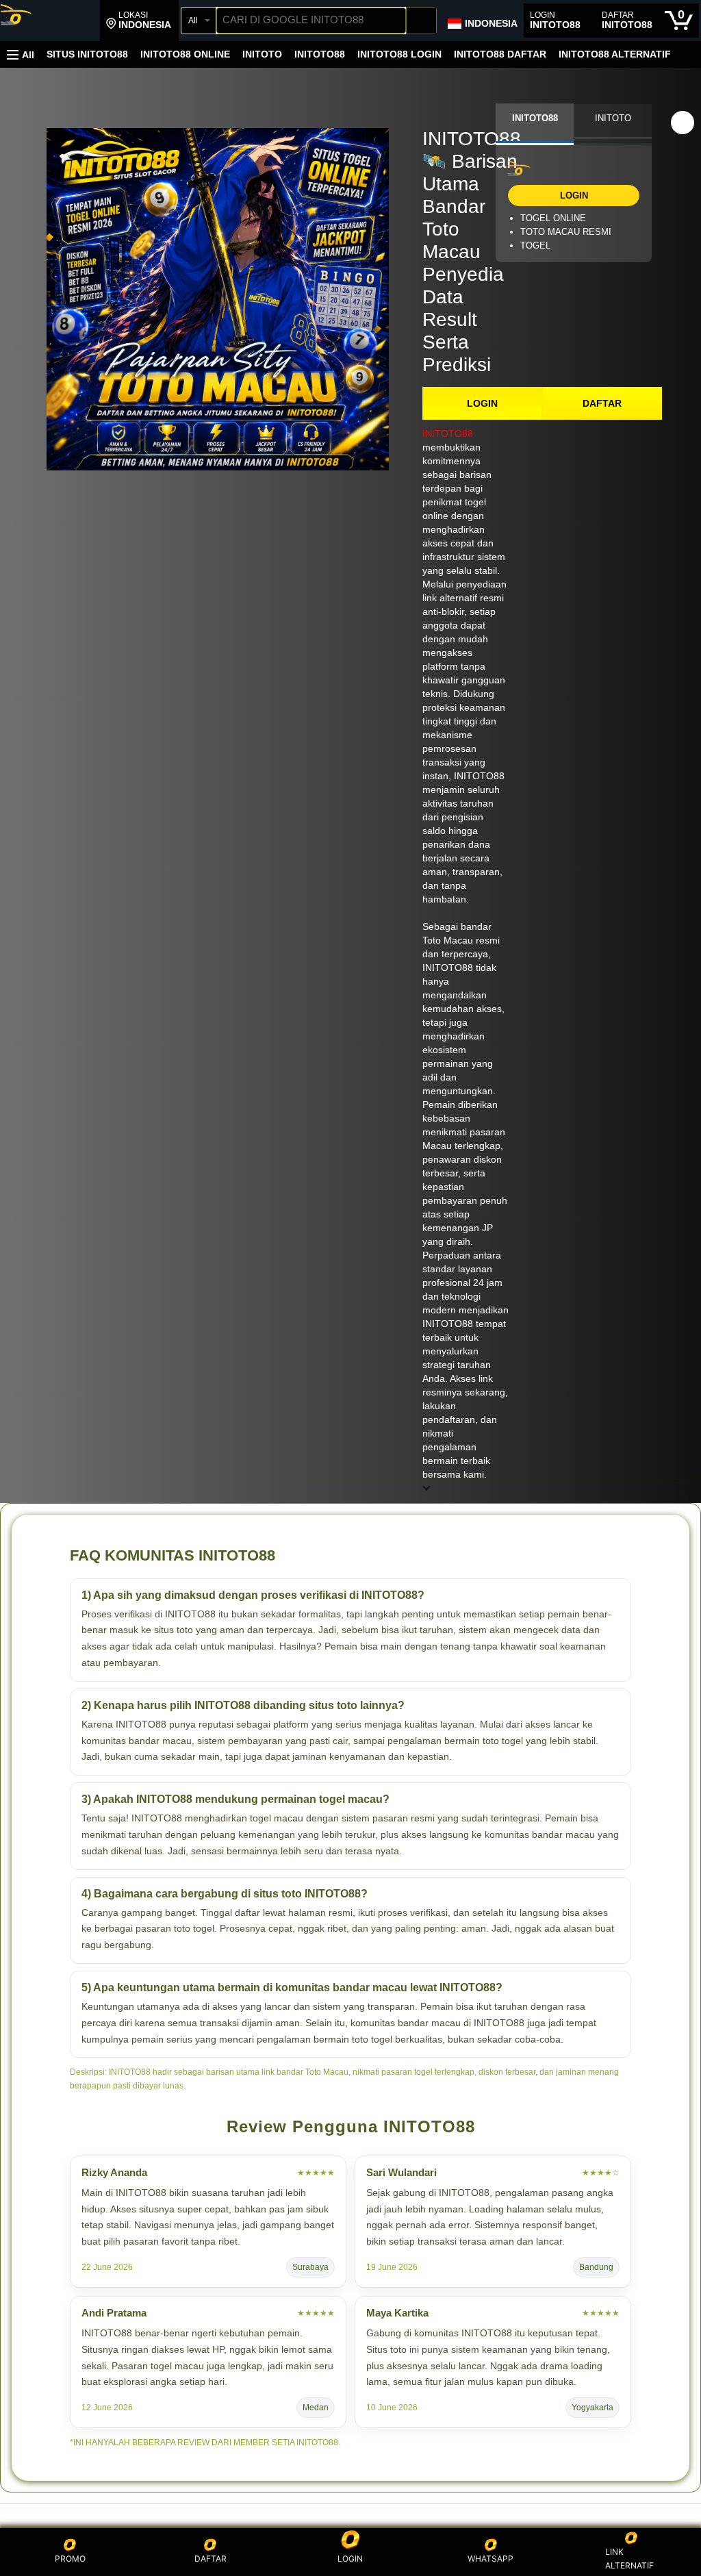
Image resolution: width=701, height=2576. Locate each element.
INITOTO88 (320, 54)
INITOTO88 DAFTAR (500, 54)
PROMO (70, 2559)
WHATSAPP (490, 2559)
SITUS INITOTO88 (87, 54)
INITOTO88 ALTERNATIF (615, 54)
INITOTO (262, 54)
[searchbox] (311, 21)
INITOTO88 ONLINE (185, 54)
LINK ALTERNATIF (629, 2559)
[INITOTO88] (50, 22)
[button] (139, 21)
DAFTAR (602, 403)
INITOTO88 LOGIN (399, 54)
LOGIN (482, 403)
